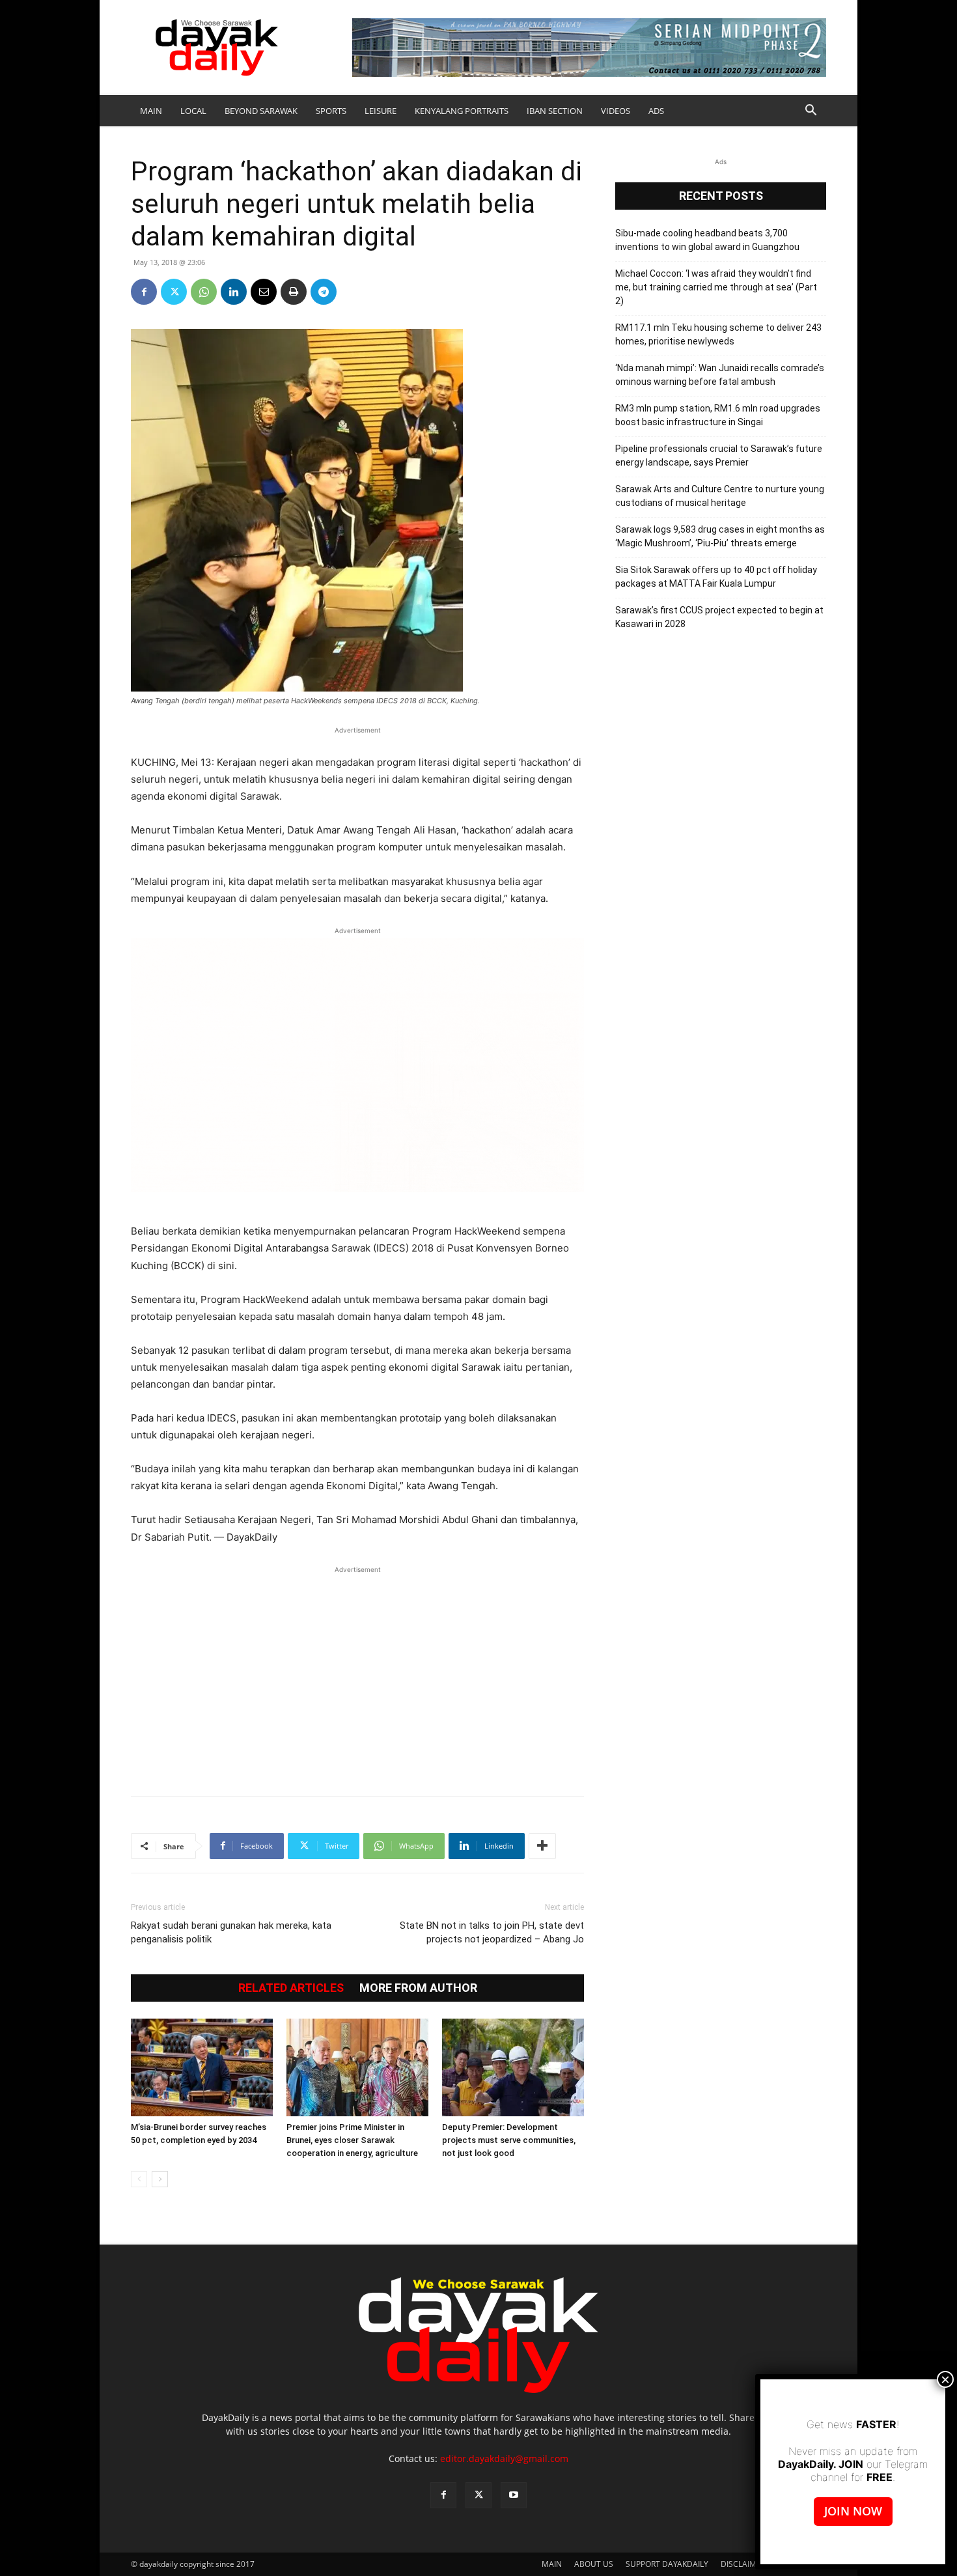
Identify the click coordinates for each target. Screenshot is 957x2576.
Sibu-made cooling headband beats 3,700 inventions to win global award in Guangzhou (707, 240)
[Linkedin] (234, 292)
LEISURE (381, 111)
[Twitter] (174, 292)
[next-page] (160, 2179)
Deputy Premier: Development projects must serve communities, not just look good (509, 2140)
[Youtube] (514, 2495)
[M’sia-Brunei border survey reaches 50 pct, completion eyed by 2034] (202, 2067)
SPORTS (331, 111)
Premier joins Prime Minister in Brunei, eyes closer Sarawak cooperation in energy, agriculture (352, 2140)
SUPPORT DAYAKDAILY (667, 2564)
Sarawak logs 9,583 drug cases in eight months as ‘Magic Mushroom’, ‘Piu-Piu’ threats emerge (720, 536)
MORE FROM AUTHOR (418, 1988)
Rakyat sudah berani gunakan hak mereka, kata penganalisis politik (231, 1932)
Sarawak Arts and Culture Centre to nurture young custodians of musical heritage (720, 496)
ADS (656, 111)
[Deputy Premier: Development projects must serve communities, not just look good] (513, 2067)
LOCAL (193, 111)
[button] (811, 112)
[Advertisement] (357, 1674)
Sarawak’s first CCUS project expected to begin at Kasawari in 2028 (719, 617)
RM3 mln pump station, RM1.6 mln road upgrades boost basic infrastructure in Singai (718, 415)
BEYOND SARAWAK (261, 111)
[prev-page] (139, 2179)
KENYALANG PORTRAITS (462, 111)
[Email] (264, 292)
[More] (542, 1846)
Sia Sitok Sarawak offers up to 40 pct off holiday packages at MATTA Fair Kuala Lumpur (716, 577)
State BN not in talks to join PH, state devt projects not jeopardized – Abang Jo (492, 1932)
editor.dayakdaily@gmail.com (504, 2458)
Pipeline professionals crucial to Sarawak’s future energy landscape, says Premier (719, 455)
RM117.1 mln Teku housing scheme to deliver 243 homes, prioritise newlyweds (718, 334)
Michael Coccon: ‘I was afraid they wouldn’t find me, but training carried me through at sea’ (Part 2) (716, 287)
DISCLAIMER (743, 2564)
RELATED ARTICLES (291, 1988)
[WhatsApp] (204, 292)
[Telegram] (324, 292)
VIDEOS (616, 111)
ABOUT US (594, 2564)
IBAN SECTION (555, 111)
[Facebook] (144, 292)
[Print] (294, 292)
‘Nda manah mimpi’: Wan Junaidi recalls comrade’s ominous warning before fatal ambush (720, 375)
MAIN (151, 111)
